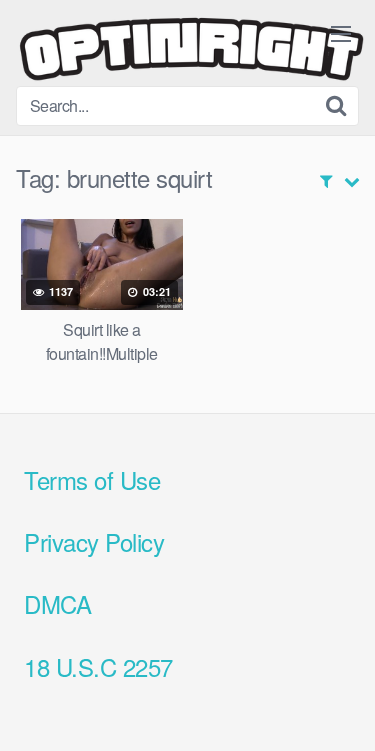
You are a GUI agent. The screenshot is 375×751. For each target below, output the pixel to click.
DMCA (57, 603)
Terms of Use (92, 479)
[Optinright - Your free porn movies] (191, 51)
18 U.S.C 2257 (98, 666)
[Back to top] (340, 707)
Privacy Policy (94, 541)
